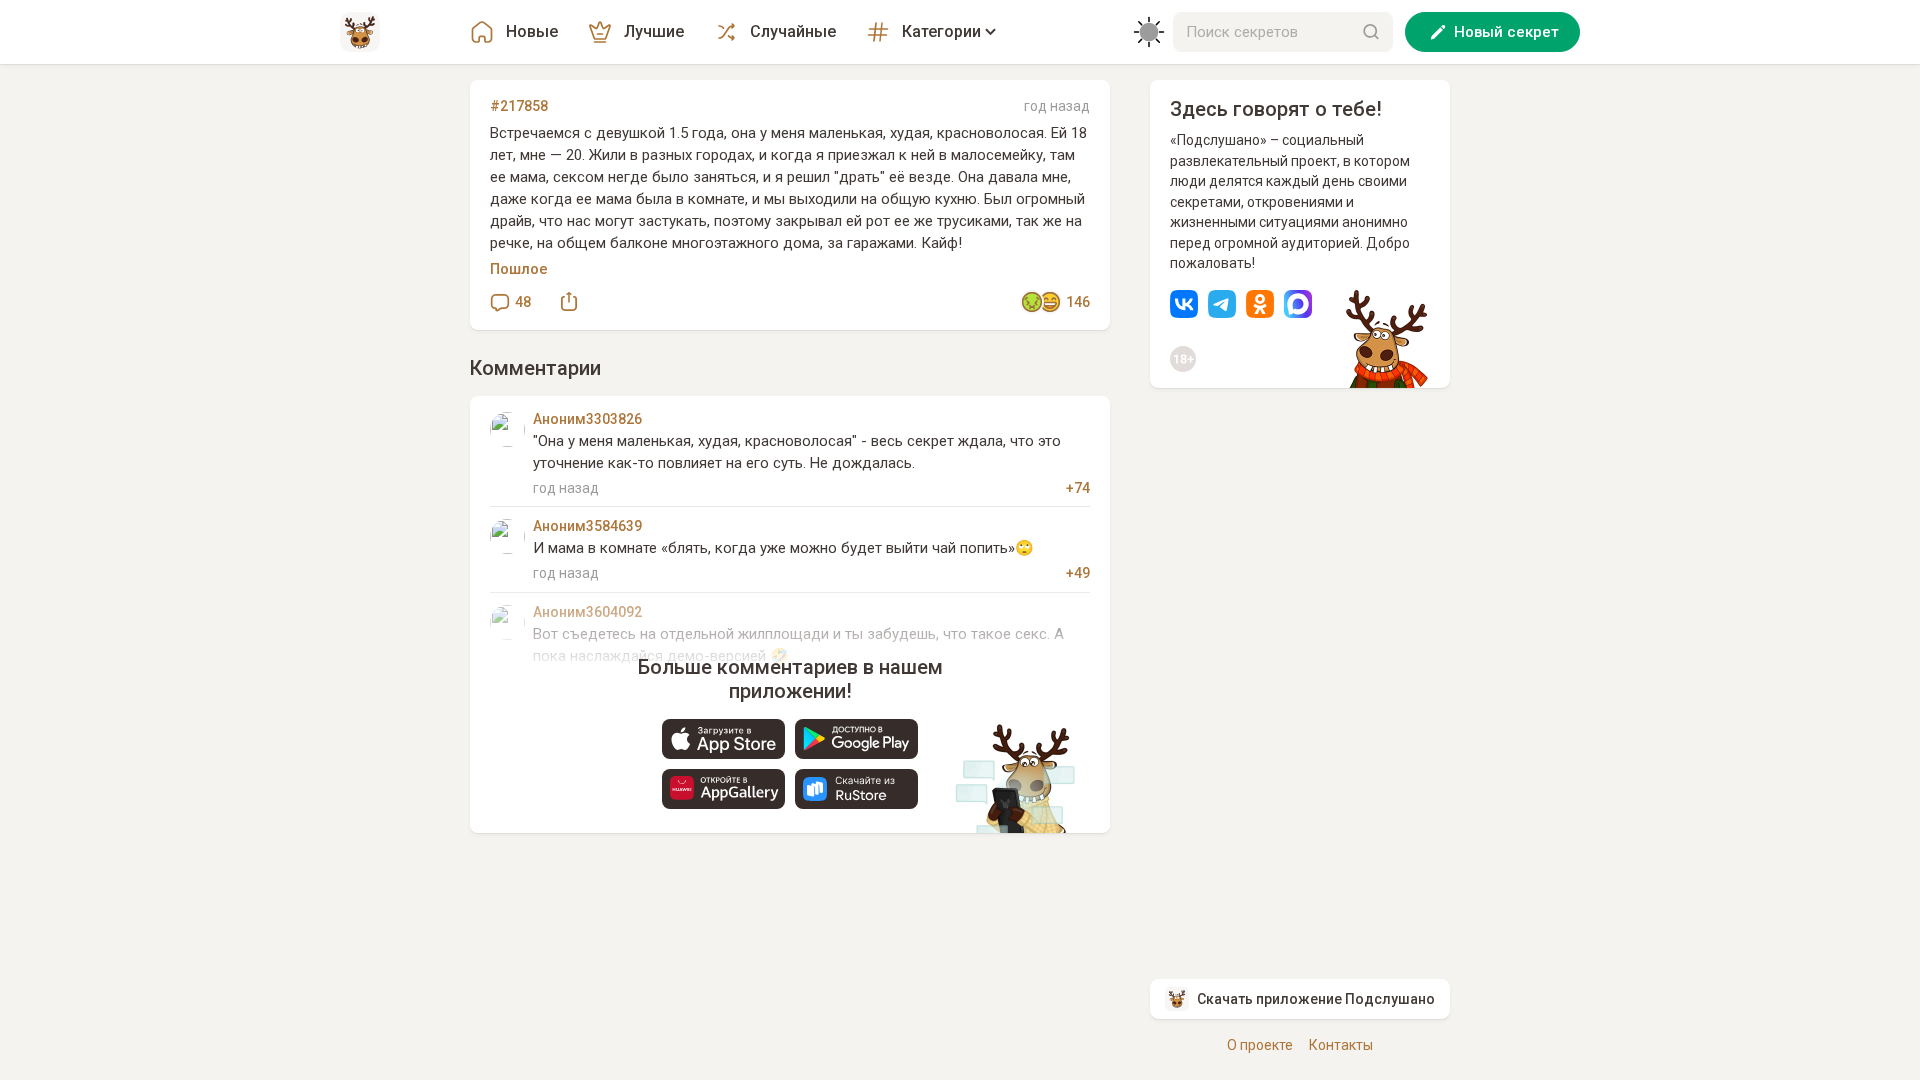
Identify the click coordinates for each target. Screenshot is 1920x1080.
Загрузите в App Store (723, 739)
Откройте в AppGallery (723, 789)
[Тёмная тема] (1149, 32)
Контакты (1341, 1045)
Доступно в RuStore (856, 789)
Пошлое (519, 269)
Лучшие (654, 31)
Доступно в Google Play (856, 739)
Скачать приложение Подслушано (1316, 999)
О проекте (1260, 1045)
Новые (532, 31)
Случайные (793, 31)
